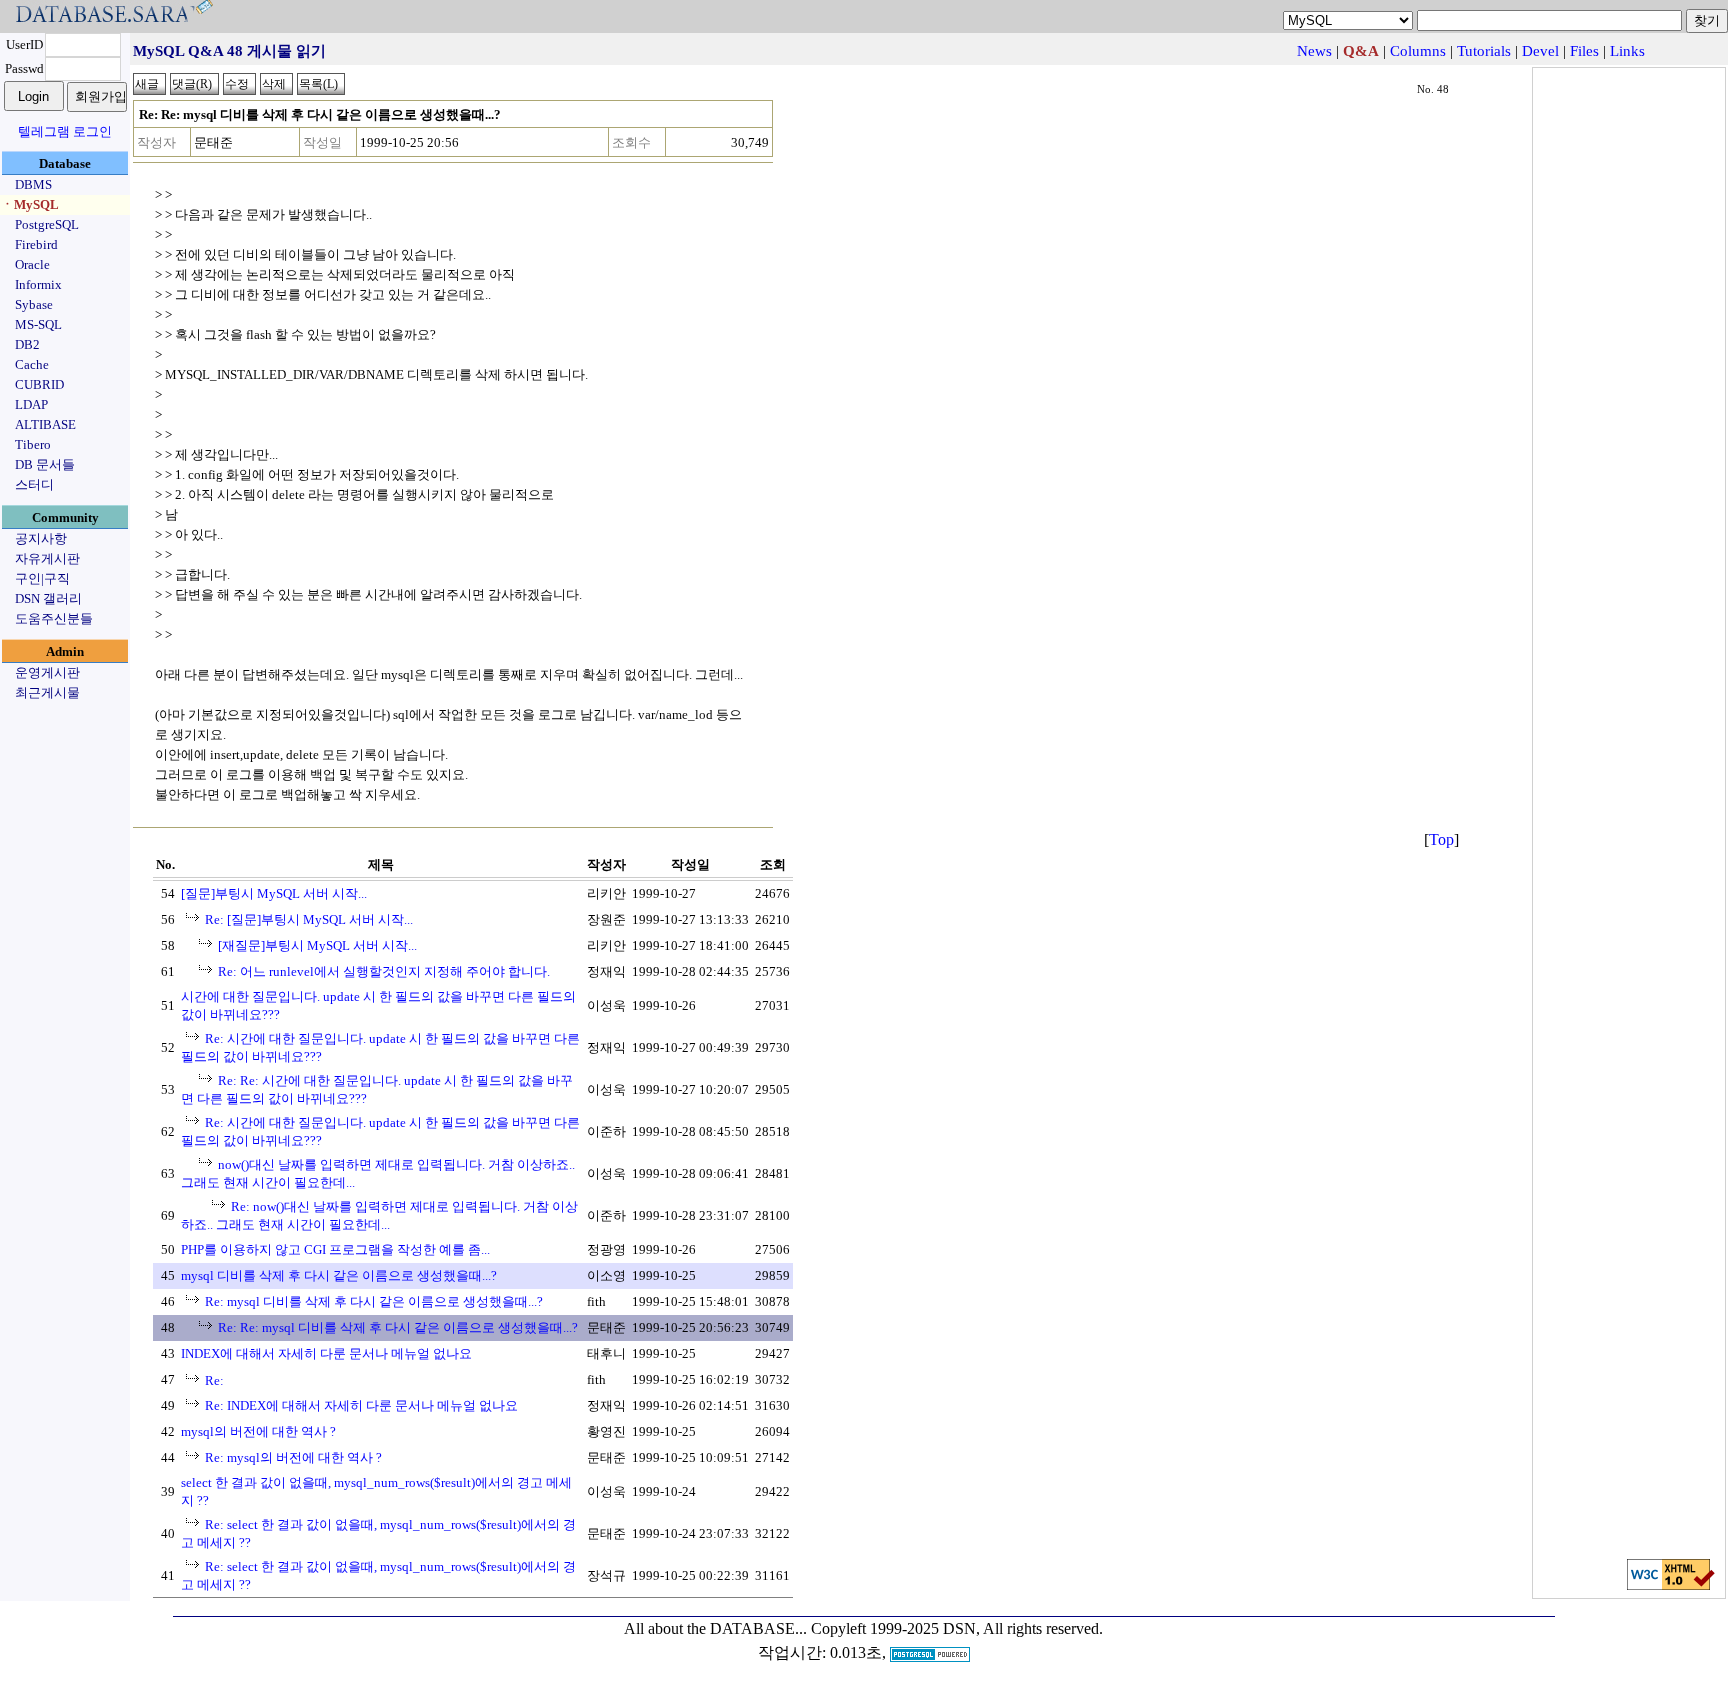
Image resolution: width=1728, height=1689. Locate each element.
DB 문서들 (45, 464)
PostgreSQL (47, 224)
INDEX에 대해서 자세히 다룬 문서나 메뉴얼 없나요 (326, 1353)
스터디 (34, 484)
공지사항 (41, 538)
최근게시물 (47, 692)
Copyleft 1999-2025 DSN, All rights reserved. (957, 1628)
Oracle (32, 264)
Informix (38, 284)
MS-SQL (38, 324)
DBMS (33, 184)
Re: (214, 1380)
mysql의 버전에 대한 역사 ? (258, 1431)
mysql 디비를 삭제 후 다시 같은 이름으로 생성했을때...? (339, 1275)
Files (1584, 51)
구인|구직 (42, 578)
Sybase (34, 304)
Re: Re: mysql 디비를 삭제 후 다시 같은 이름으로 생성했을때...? (398, 1327)
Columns (1418, 51)
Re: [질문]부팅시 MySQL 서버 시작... (309, 919)
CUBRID (39, 384)
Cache (32, 364)
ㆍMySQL (30, 204)
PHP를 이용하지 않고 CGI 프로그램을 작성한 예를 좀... (335, 1249)
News (1314, 51)
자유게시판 (47, 558)
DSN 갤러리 (48, 598)
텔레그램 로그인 (65, 131)
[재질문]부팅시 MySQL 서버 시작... (317, 945)
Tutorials (1484, 51)
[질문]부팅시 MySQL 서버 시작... (274, 893)
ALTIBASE (45, 424)
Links (1627, 51)
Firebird (36, 244)
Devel (1540, 51)
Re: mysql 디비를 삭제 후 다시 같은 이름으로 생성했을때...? (374, 1301)
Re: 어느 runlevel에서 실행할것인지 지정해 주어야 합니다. (384, 971)
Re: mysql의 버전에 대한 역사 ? (293, 1457)
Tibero (33, 444)
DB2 (27, 344)
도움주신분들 (54, 618)
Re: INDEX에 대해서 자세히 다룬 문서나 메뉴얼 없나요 (361, 1405)
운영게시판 (47, 672)
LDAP (31, 404)
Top (1441, 839)
